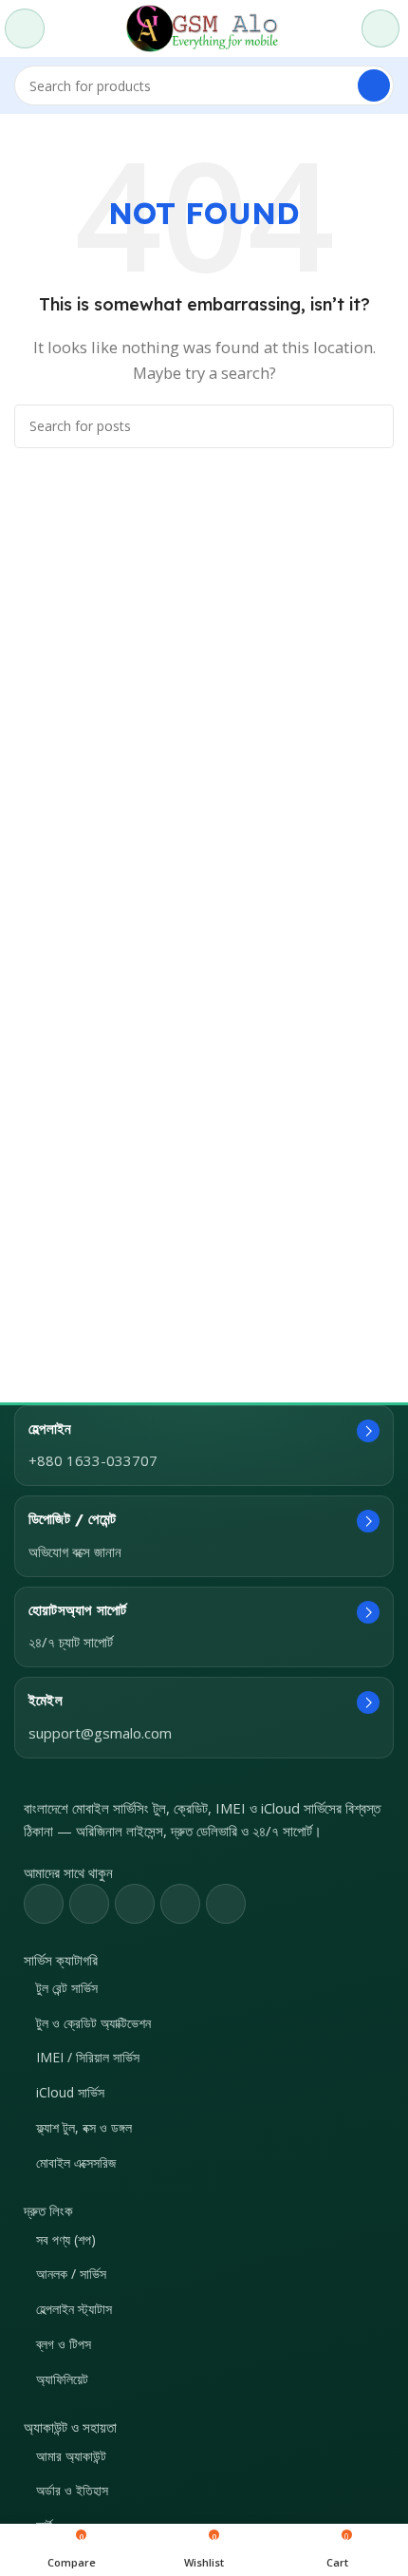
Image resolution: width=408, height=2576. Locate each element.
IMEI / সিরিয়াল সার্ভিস (88, 2057)
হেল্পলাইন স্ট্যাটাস (74, 2309)
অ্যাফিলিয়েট (62, 2379)
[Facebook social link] (44, 1904)
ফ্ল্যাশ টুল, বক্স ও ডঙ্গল (84, 2127)
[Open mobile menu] (25, 28)
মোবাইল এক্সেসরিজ (76, 2162)
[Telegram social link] (226, 1904)
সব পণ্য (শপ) (66, 2239)
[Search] (374, 85)
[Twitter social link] (89, 1904)
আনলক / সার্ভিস (71, 2274)
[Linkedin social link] (180, 1904)
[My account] (380, 28)
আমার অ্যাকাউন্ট (71, 2456)
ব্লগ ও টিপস (64, 2344)
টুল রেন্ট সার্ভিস (67, 1988)
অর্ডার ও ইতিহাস (72, 2490)
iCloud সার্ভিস (70, 2092)
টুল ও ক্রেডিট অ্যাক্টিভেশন (93, 2023)
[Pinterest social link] (135, 1904)
